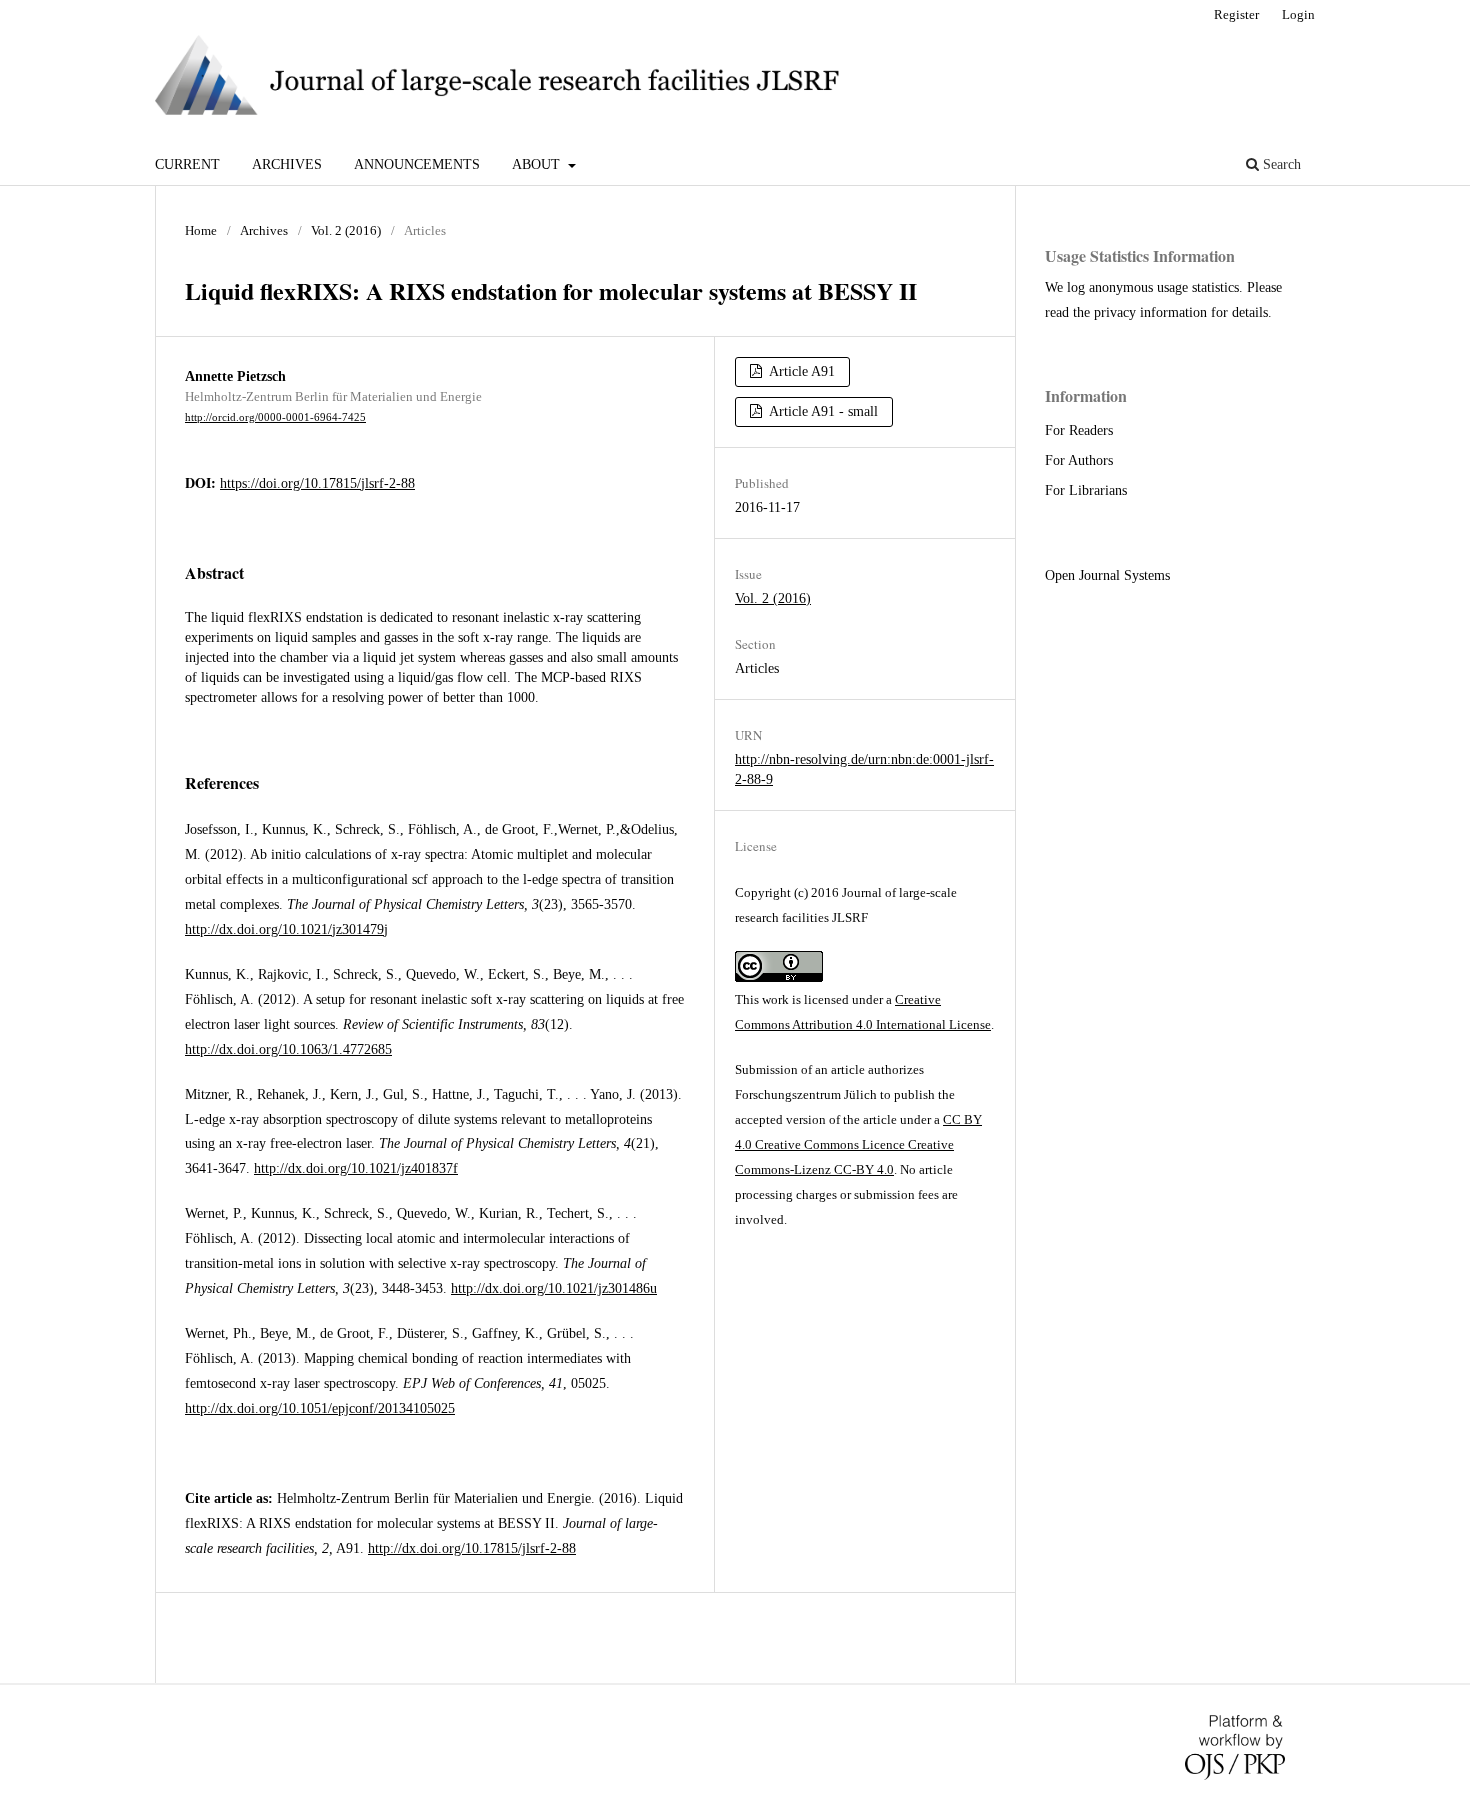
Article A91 (800, 371)
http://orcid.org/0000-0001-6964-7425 (275, 417)
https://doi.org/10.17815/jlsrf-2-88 (317, 483)
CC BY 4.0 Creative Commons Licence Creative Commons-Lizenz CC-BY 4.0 (858, 1144)
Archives (287, 164)
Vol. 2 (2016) (346, 230)
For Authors (1079, 460)
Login (1298, 14)
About (538, 164)
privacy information (1150, 312)
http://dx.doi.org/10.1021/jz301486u (554, 1288)
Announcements (417, 164)
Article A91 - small (822, 411)
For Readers (1079, 430)
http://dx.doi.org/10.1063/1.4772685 (288, 1049)
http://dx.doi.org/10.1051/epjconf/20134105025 (320, 1408)
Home (201, 230)
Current (187, 164)
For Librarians (1086, 490)
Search (1280, 164)
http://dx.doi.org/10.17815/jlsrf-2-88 (472, 1548)
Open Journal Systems (1107, 575)
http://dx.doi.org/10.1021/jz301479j (286, 929)
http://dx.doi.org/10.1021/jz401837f (356, 1168)
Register (1236, 14)
